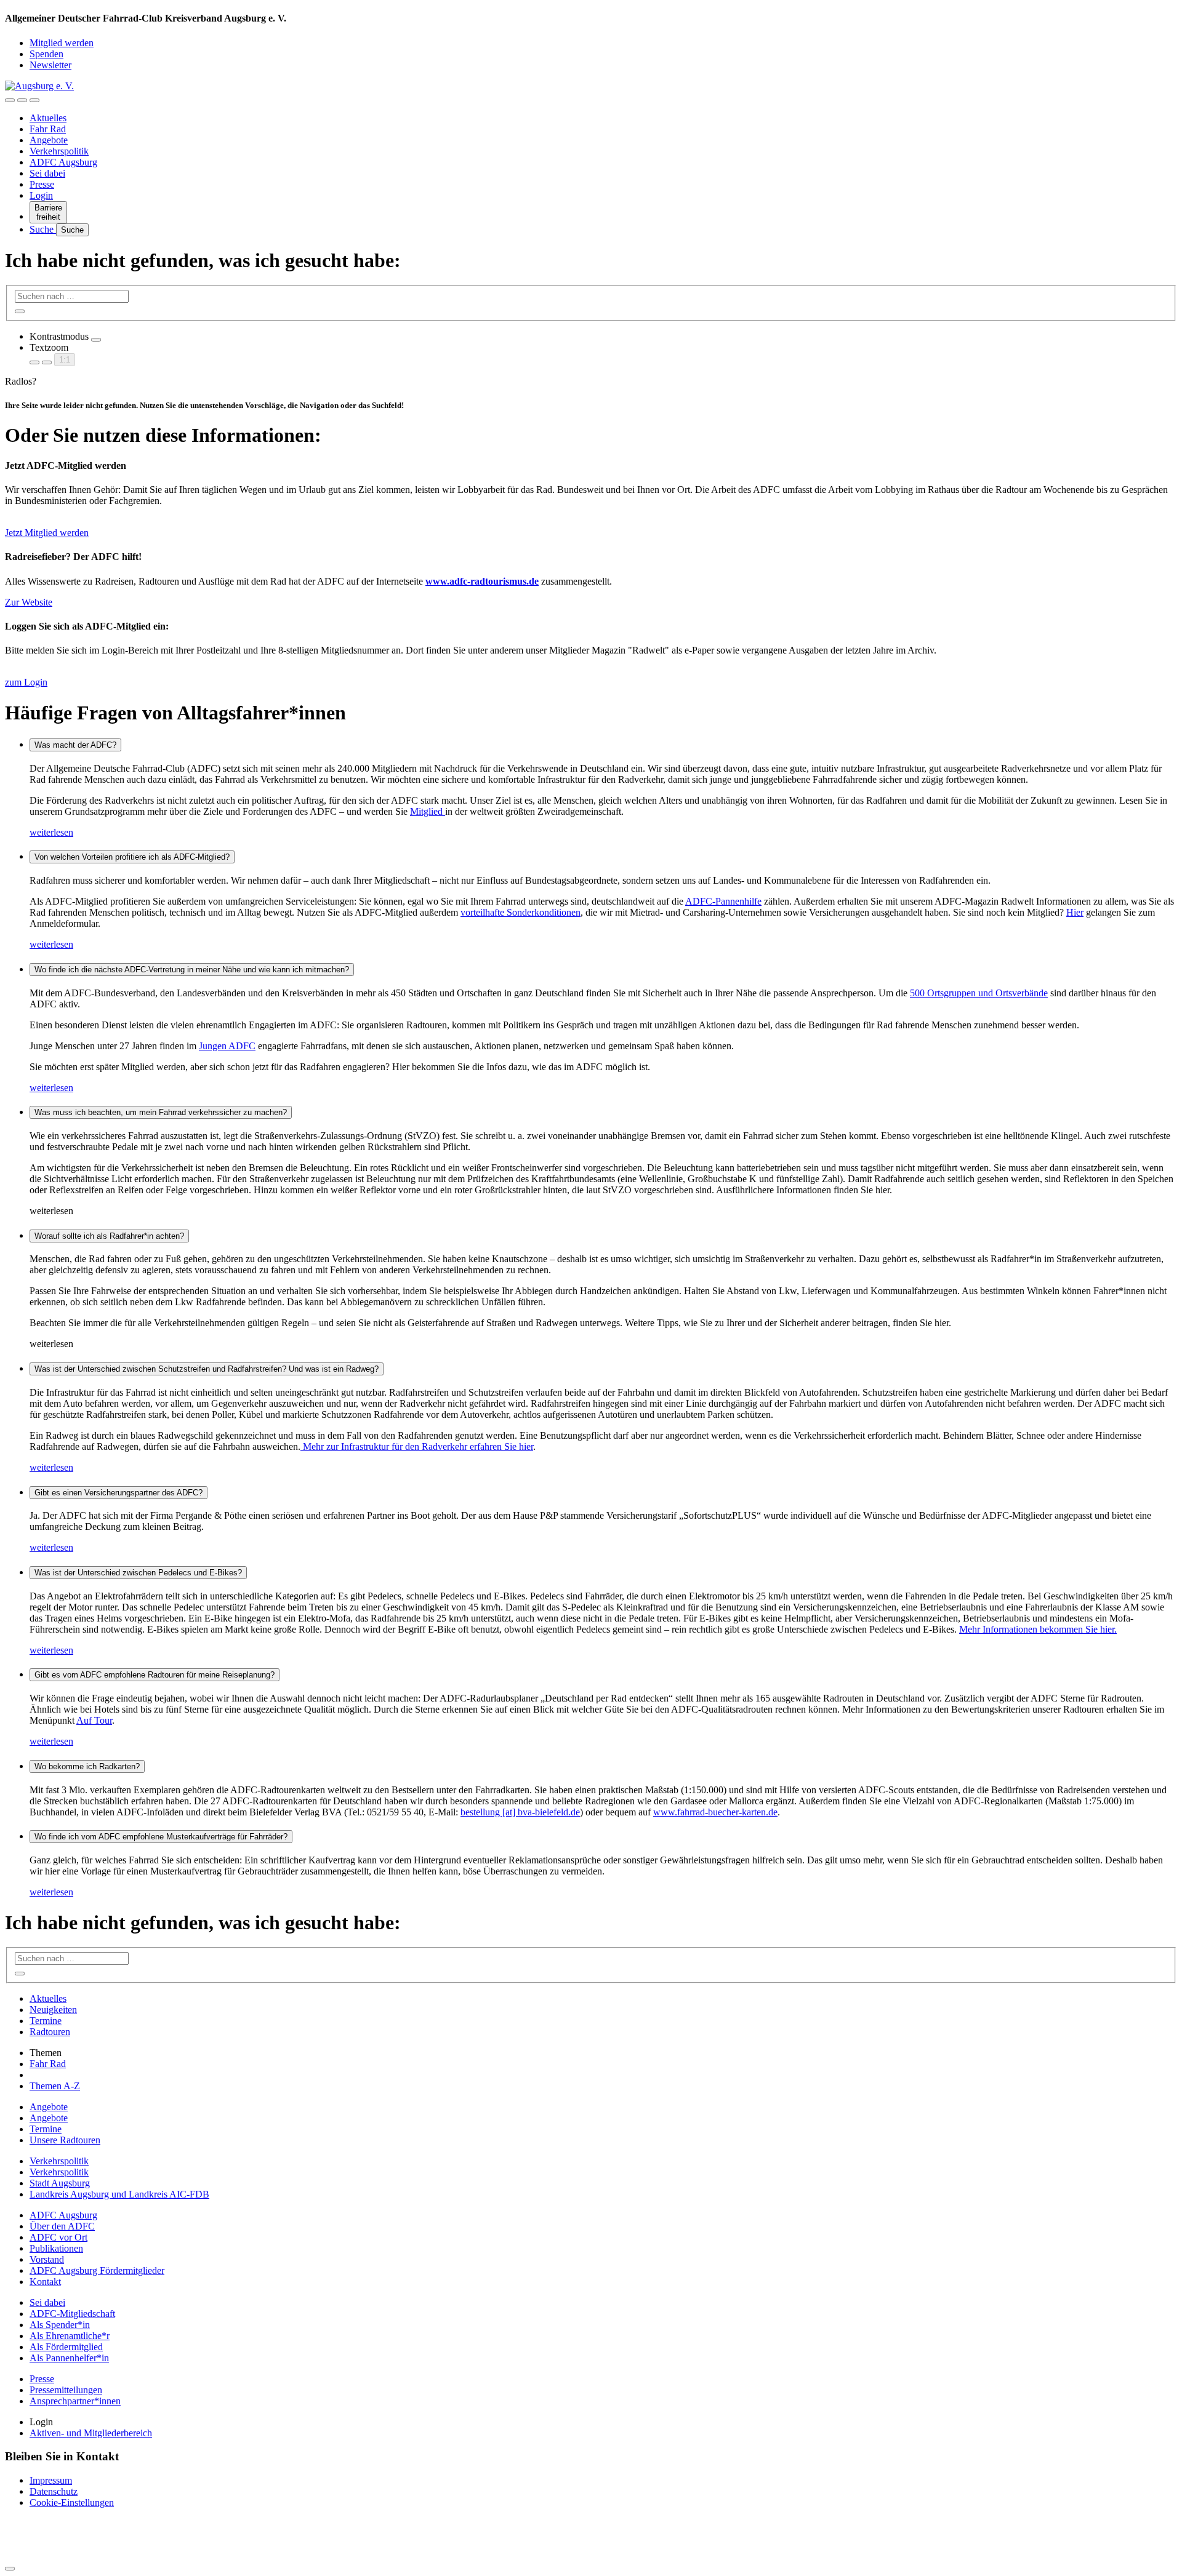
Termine (46, 2021)
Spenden (46, 54)
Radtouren (50, 2032)
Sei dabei (47, 173)
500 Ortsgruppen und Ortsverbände (979, 993)
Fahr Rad (48, 129)
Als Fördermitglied (66, 2347)
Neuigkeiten (53, 2010)
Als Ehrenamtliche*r (70, 2336)
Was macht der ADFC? (75, 745)
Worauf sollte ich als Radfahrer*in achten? (109, 1236)
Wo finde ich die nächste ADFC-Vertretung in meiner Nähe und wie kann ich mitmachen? (192, 970)
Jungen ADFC (227, 1046)
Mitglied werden (62, 43)
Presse (42, 184)
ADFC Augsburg (63, 162)
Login (41, 195)
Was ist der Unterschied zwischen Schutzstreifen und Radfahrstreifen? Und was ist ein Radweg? (207, 1369)
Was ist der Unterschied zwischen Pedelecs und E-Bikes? (138, 1573)
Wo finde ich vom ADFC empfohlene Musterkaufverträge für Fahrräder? (161, 1837)
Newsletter (50, 65)
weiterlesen (51, 832)
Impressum (51, 2480)
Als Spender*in (60, 2325)
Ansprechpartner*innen (75, 2401)
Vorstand (47, 2259)
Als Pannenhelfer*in (69, 2358)
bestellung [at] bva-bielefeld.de (520, 1812)
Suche (43, 229)
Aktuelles (48, 118)
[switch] (96, 340)
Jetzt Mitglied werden (47, 533)
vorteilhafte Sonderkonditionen (521, 912)
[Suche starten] (20, 311)
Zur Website (29, 602)
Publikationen (56, 2248)
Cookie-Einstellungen (72, 2502)
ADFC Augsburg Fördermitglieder (97, 2270)
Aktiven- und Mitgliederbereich (91, 2433)
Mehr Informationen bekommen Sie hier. (1038, 1629)
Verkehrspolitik (59, 151)
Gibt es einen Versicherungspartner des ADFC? (119, 1493)
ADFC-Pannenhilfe (723, 901)
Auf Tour (94, 1720)
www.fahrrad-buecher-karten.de (715, 1812)
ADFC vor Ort (58, 2237)
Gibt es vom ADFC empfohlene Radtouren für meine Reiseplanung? (155, 1675)
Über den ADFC (62, 2226)
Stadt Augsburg (60, 2183)
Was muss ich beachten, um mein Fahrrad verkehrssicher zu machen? (161, 1112)
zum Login (26, 682)
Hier (1075, 912)
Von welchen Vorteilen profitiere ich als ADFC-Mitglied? (132, 857)
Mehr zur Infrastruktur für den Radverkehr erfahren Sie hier (417, 1446)
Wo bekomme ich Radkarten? (87, 1766)
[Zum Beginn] (10, 2569)
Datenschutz (54, 2491)
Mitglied (428, 811)
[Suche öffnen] (22, 100)
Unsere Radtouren (65, 2140)
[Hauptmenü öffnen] (34, 100)
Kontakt (45, 2282)
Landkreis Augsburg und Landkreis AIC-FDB (119, 2194)
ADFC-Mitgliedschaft (72, 2314)
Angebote (49, 140)
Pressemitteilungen (66, 2390)
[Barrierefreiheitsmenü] (10, 100)
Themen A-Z (55, 2086)
